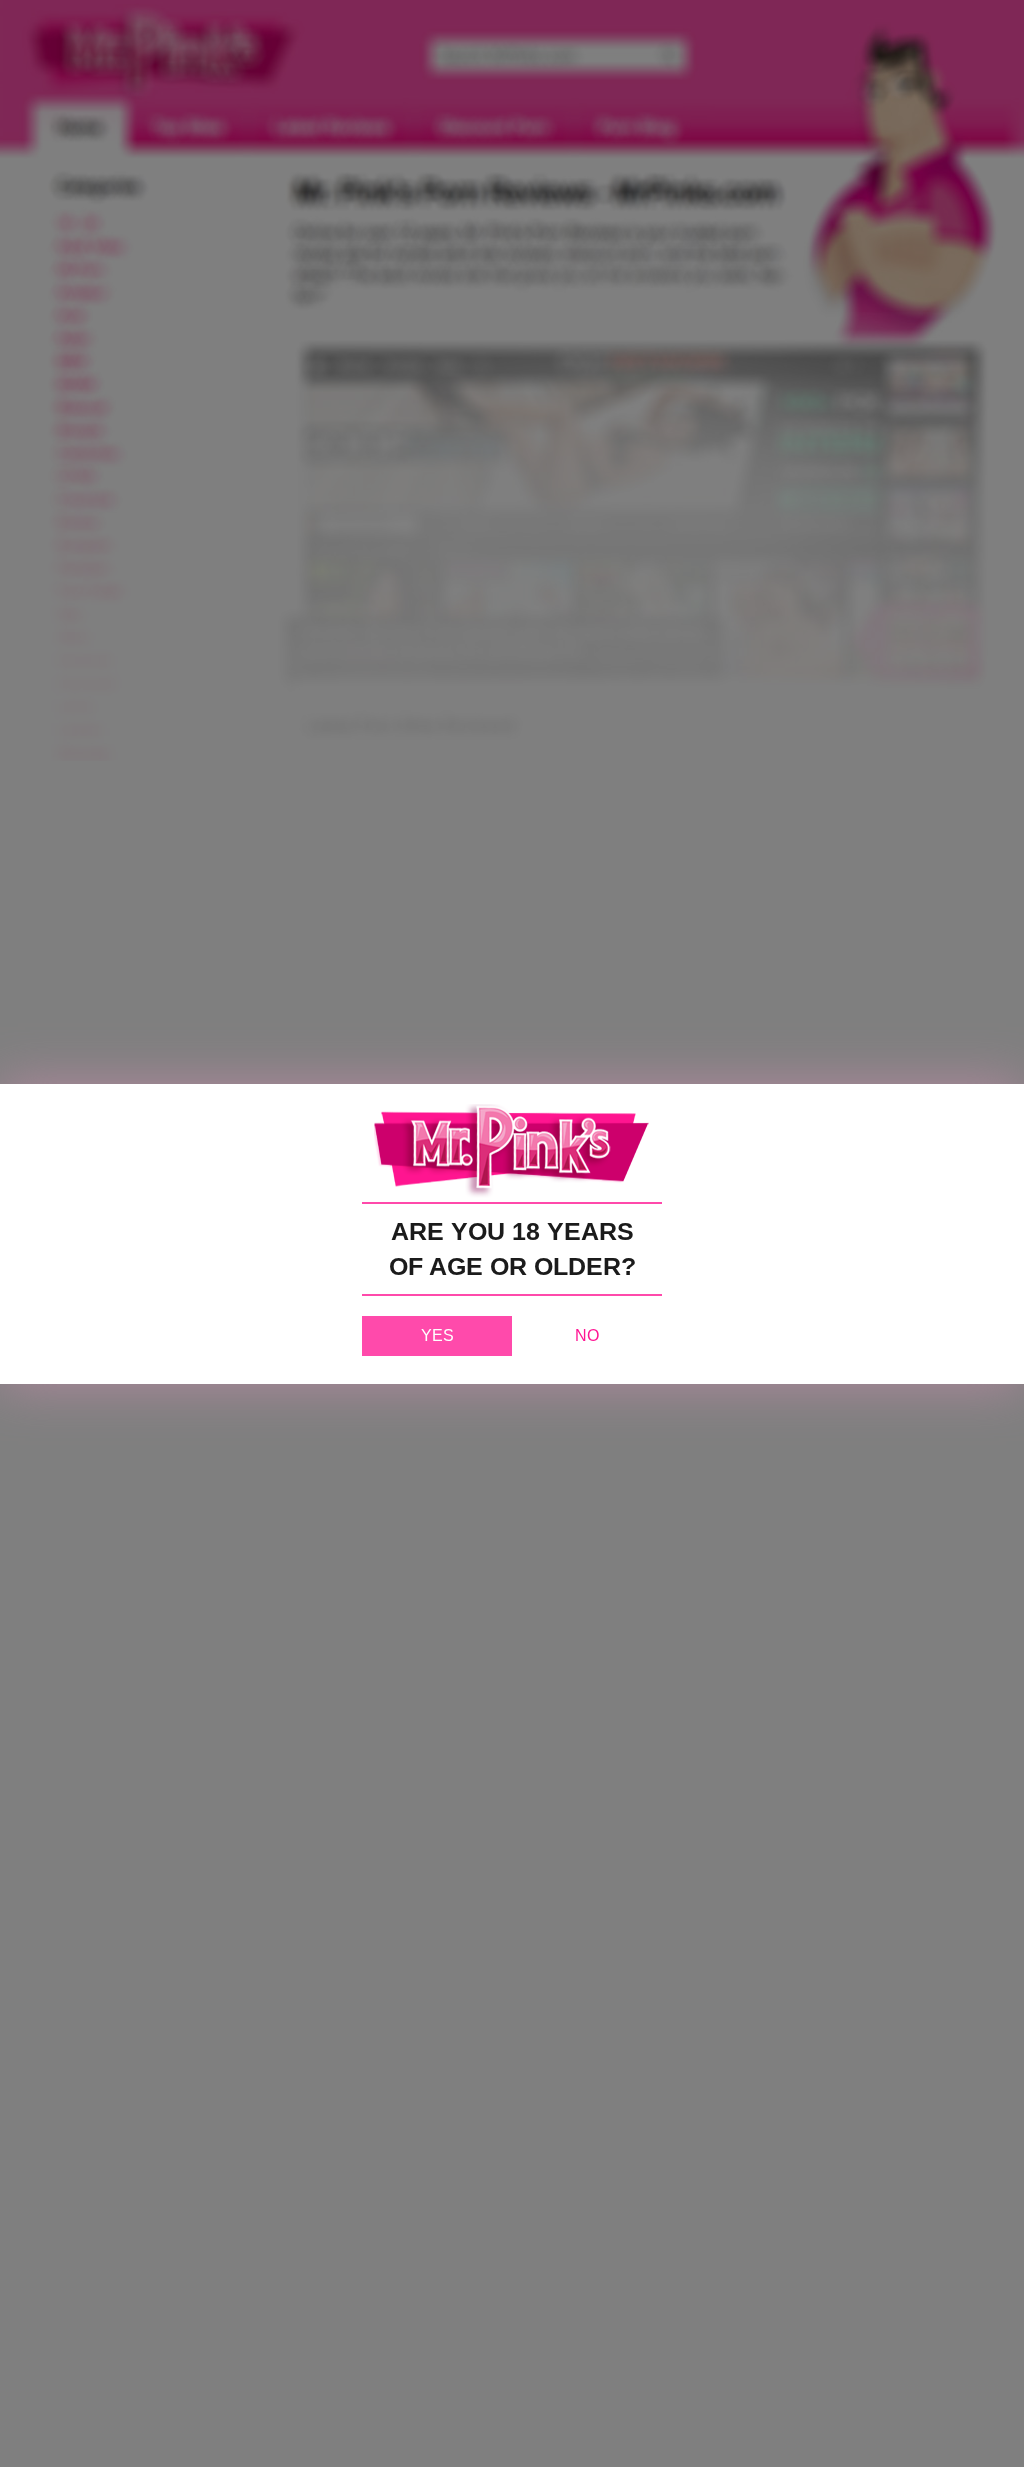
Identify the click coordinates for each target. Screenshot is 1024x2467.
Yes (437, 1335)
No (587, 1335)
